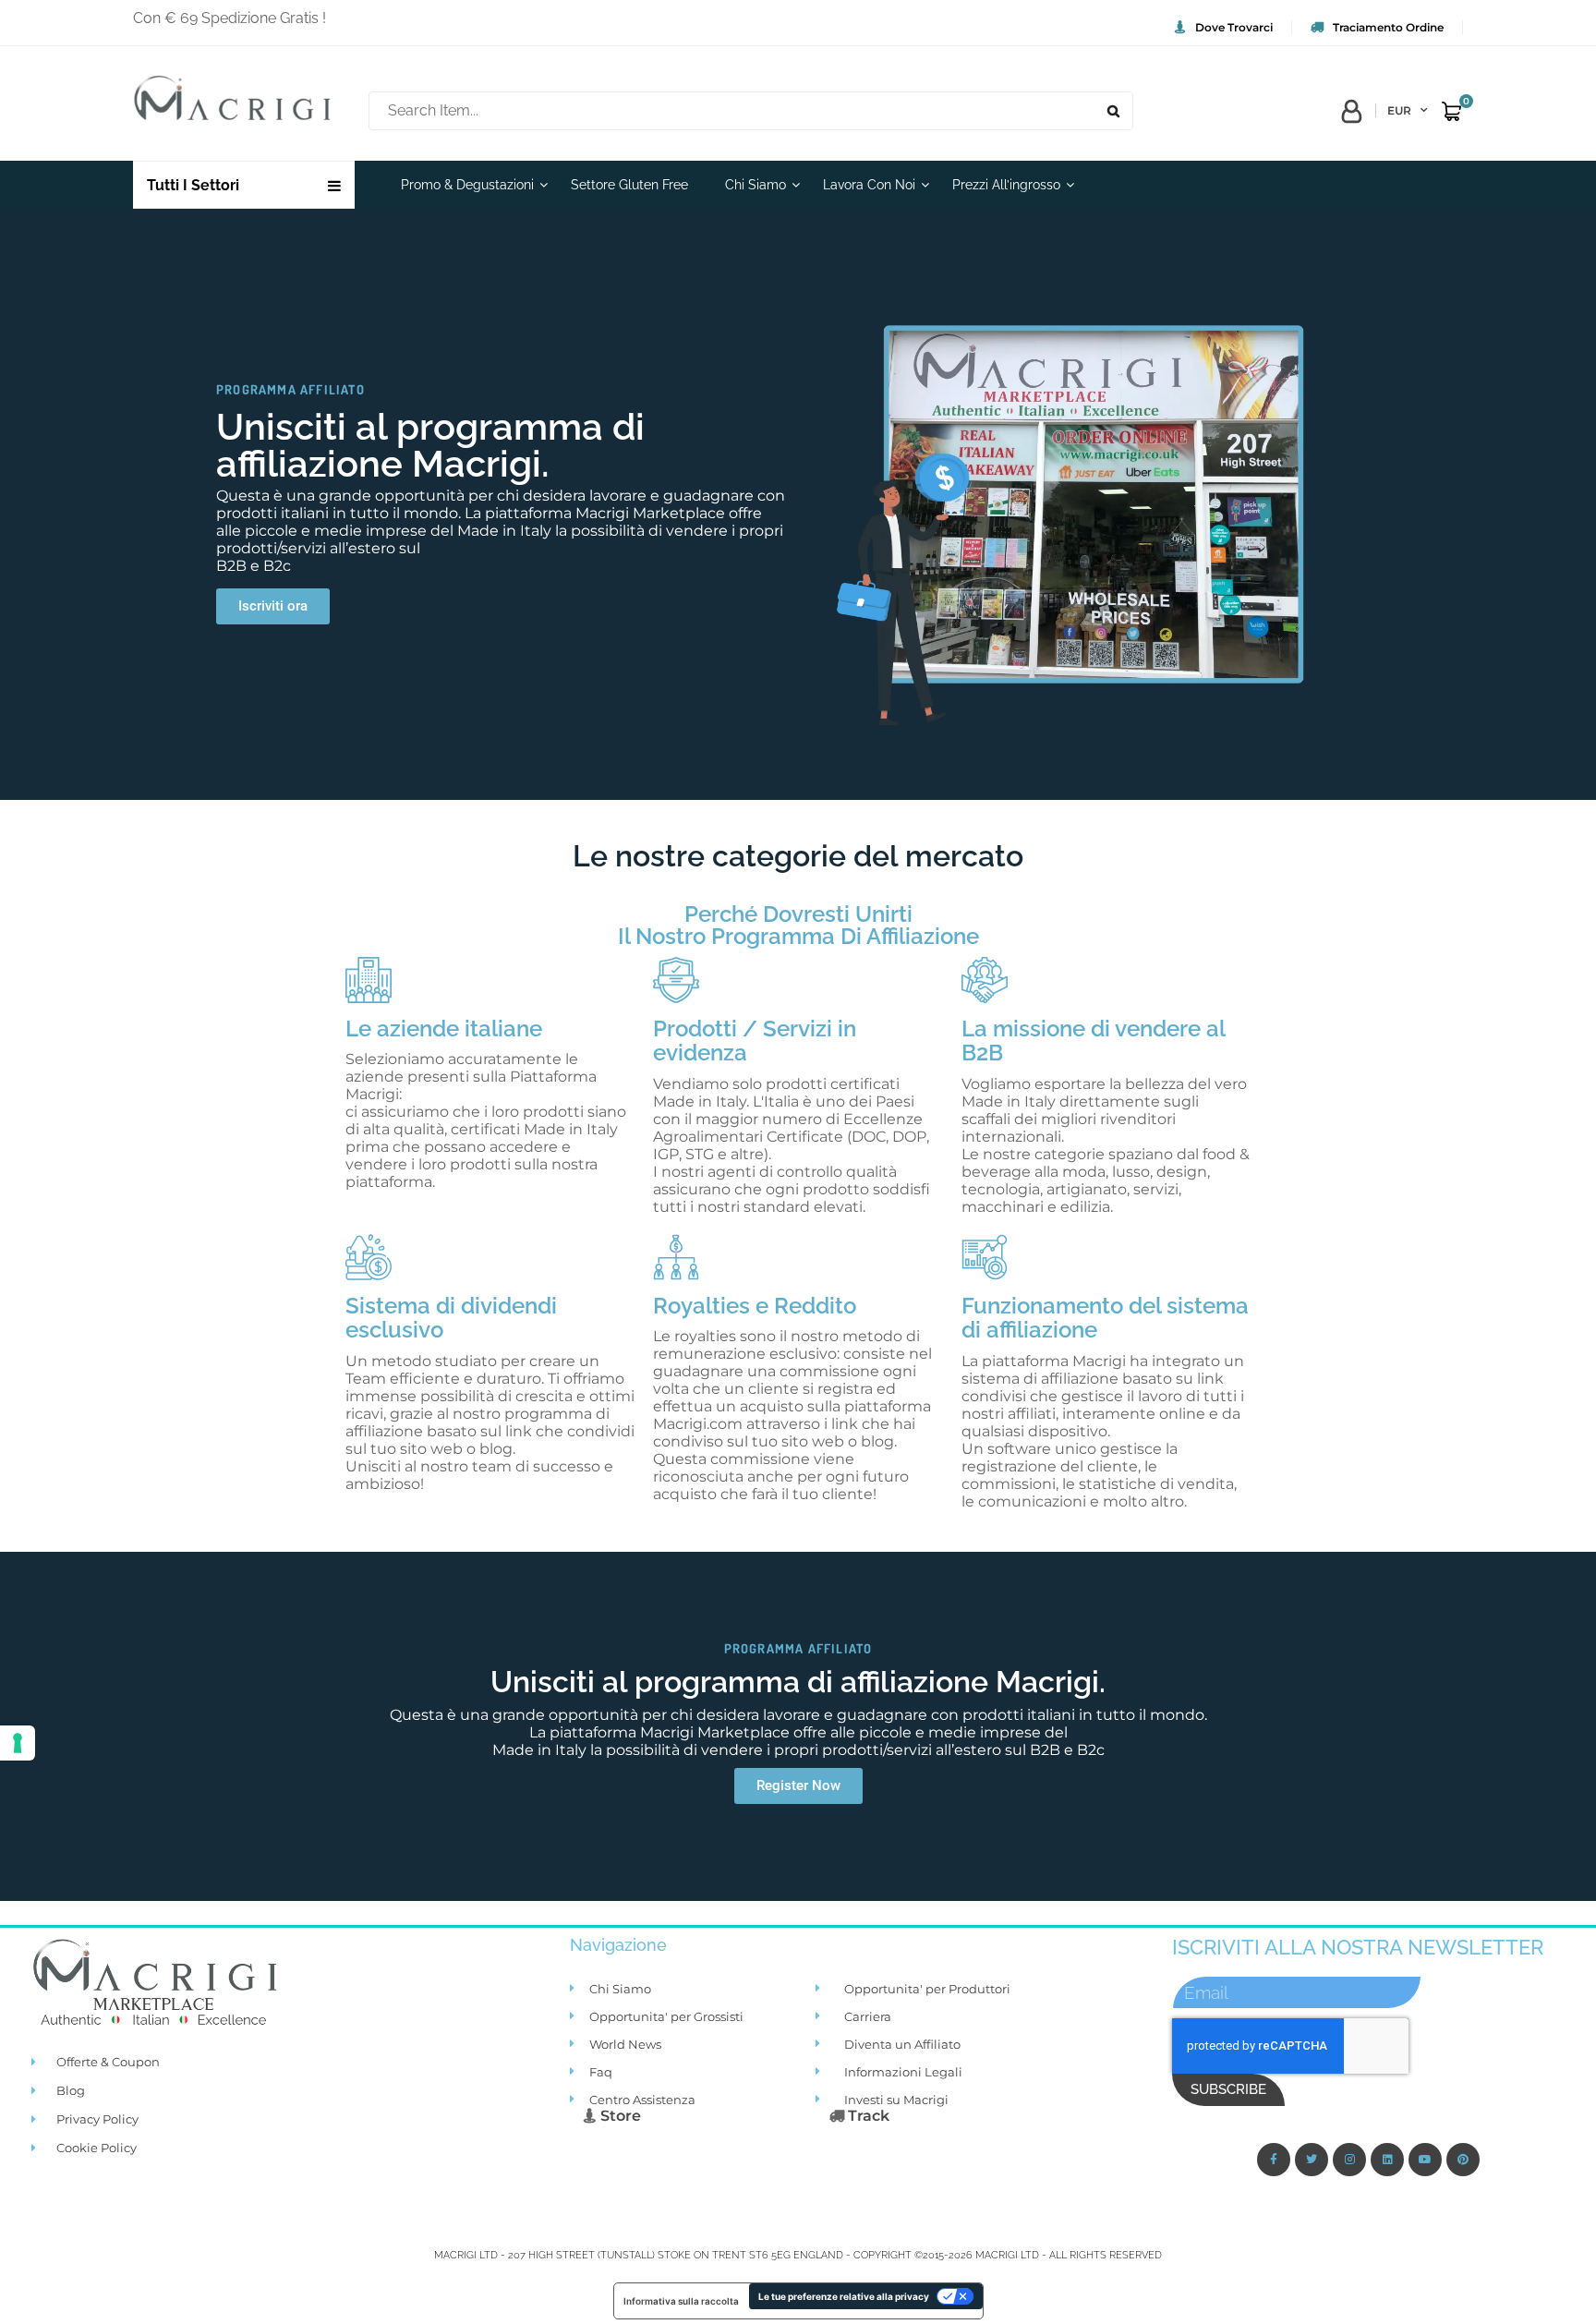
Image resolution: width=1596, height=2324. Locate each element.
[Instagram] (1349, 2160)
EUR (1399, 110)
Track (867, 2116)
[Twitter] (1312, 2160)
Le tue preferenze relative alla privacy (844, 2296)
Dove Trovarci (1234, 27)
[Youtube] (1425, 2160)
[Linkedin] (1387, 2160)
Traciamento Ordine (1388, 27)
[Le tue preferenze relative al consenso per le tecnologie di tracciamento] (18, 1743)
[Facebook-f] (1274, 2160)
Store (619, 2116)
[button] (273, 606)
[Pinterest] (1463, 2160)
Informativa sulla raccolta (681, 2301)
